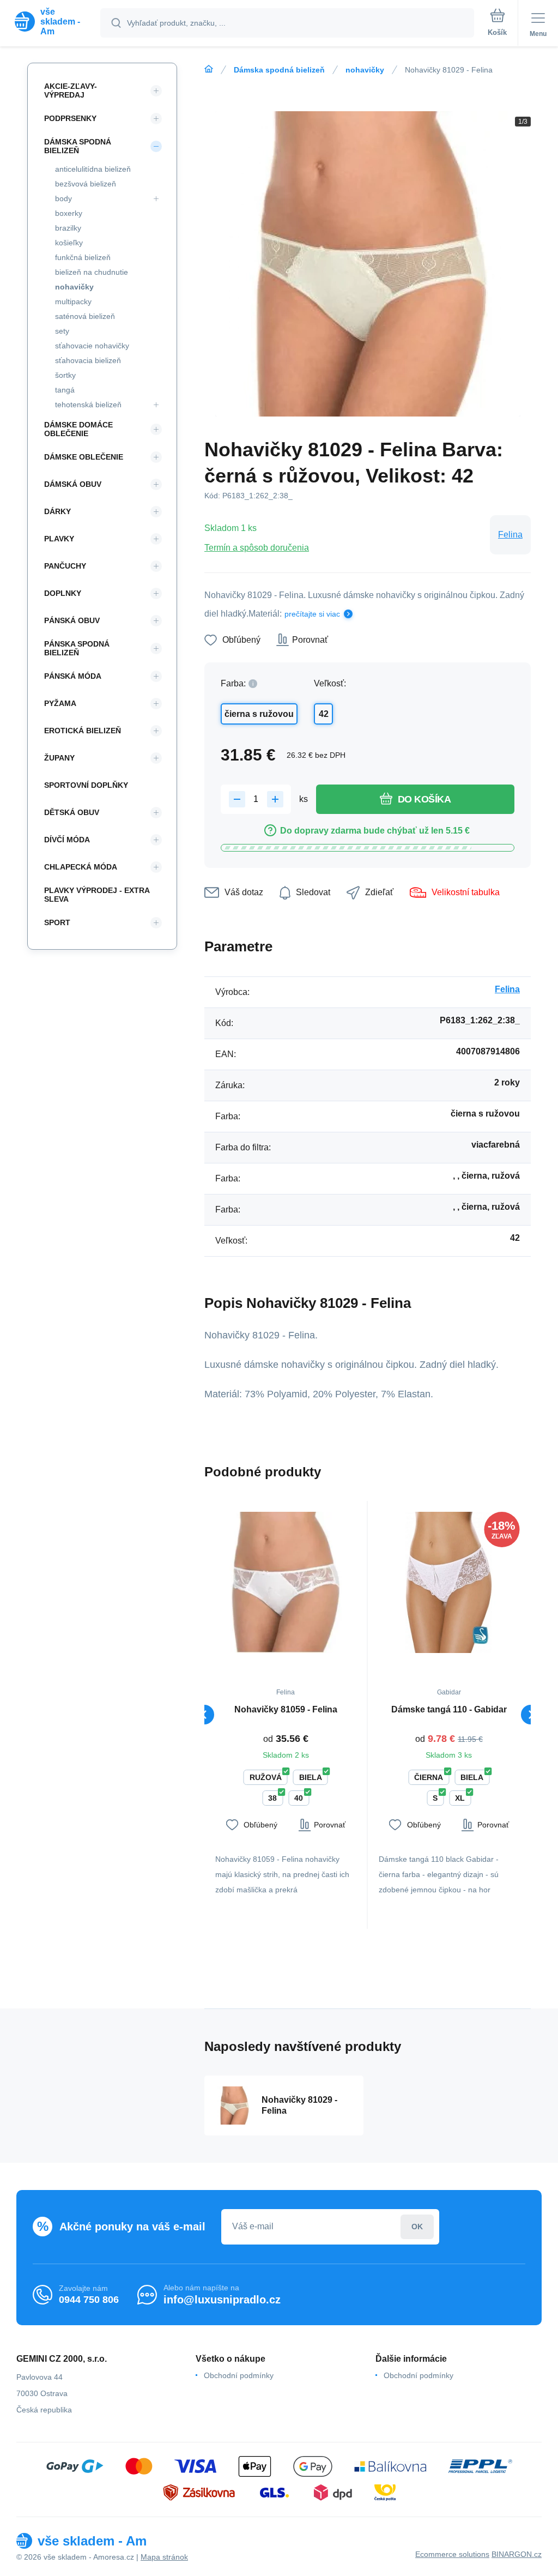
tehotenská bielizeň (88, 405)
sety (62, 331)
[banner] (51, 22)
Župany (59, 758)
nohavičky (365, 70)
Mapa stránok (164, 2557)
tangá (65, 390)
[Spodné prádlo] (209, 69)
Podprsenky (70, 118)
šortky (65, 375)
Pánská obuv (72, 620)
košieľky (69, 243)
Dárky (57, 511)
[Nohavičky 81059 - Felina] (286, 1582)
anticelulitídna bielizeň (93, 169)
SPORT (57, 922)
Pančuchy (65, 566)
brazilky (68, 228)
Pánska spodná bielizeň (77, 648)
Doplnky (63, 593)
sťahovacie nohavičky (92, 346)
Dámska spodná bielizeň (279, 70)
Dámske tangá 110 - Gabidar (449, 1709)
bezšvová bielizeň (86, 184)
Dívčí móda (67, 840)
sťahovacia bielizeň (88, 360)
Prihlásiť (417, 2227)
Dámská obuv (73, 484)
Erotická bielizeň (83, 731)
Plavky (59, 539)
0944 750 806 (89, 2300)
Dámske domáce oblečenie (78, 429)
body (63, 198)
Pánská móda (73, 676)
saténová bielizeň (85, 316)
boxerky (69, 213)
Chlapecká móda (81, 867)
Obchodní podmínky (239, 2375)
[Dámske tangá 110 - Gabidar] (449, 1582)
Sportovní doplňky (86, 785)
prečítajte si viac (312, 614)
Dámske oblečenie (84, 457)
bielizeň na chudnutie (92, 272)
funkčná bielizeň (83, 257)
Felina (510, 535)
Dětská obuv (72, 812)
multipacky (73, 301)
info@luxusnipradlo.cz (222, 2300)
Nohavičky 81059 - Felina (286, 1709)
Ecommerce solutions (452, 2554)
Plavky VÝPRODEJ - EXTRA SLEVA (97, 895)
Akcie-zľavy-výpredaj (71, 91)
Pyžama (60, 703)
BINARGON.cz (517, 2554)
